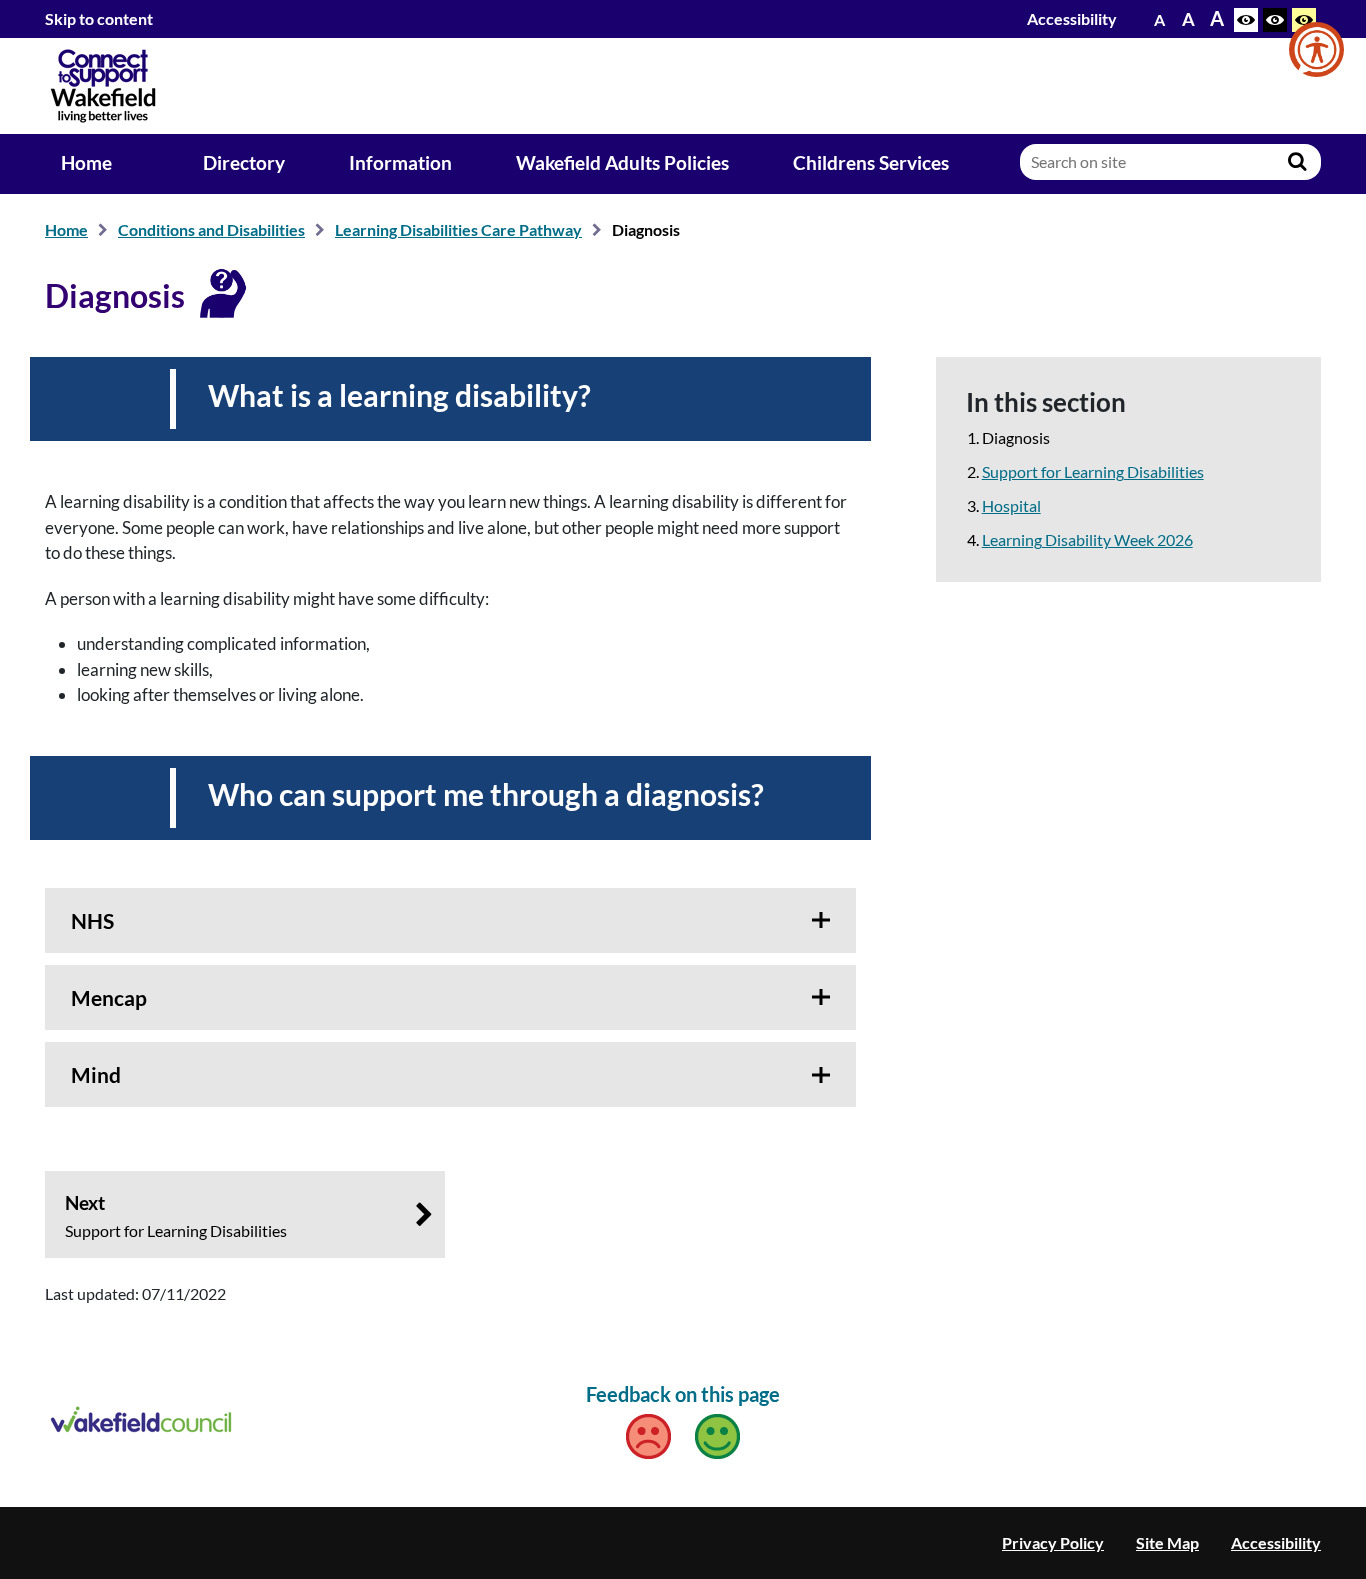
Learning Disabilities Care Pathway (458, 229)
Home (86, 163)
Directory (244, 163)
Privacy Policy (1053, 1542)
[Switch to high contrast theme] (1275, 20)
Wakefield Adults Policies (622, 163)
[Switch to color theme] (1246, 20)
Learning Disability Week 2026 (1087, 539)
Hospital (1011, 505)
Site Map (1167, 1542)
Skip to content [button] (99, 18)
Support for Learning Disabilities (1093, 471)
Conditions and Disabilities (211, 229)
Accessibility (1072, 18)
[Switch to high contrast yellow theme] (1304, 20)
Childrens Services (871, 163)
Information (400, 163)
